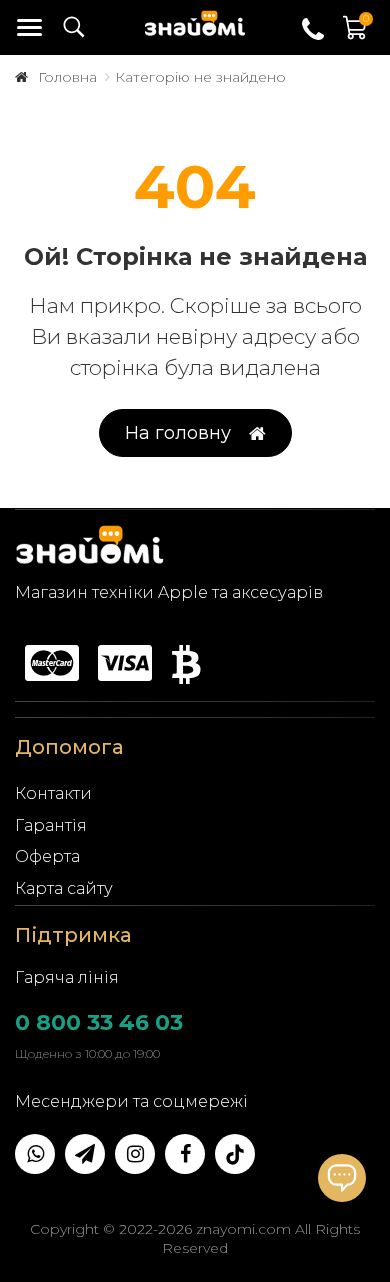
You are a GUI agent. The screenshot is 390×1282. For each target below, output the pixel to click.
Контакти (53, 793)
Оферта (47, 856)
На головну (178, 433)
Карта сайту (64, 888)
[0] (356, 37)
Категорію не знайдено (200, 77)
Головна (67, 77)
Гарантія (51, 825)
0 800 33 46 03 (99, 1022)
